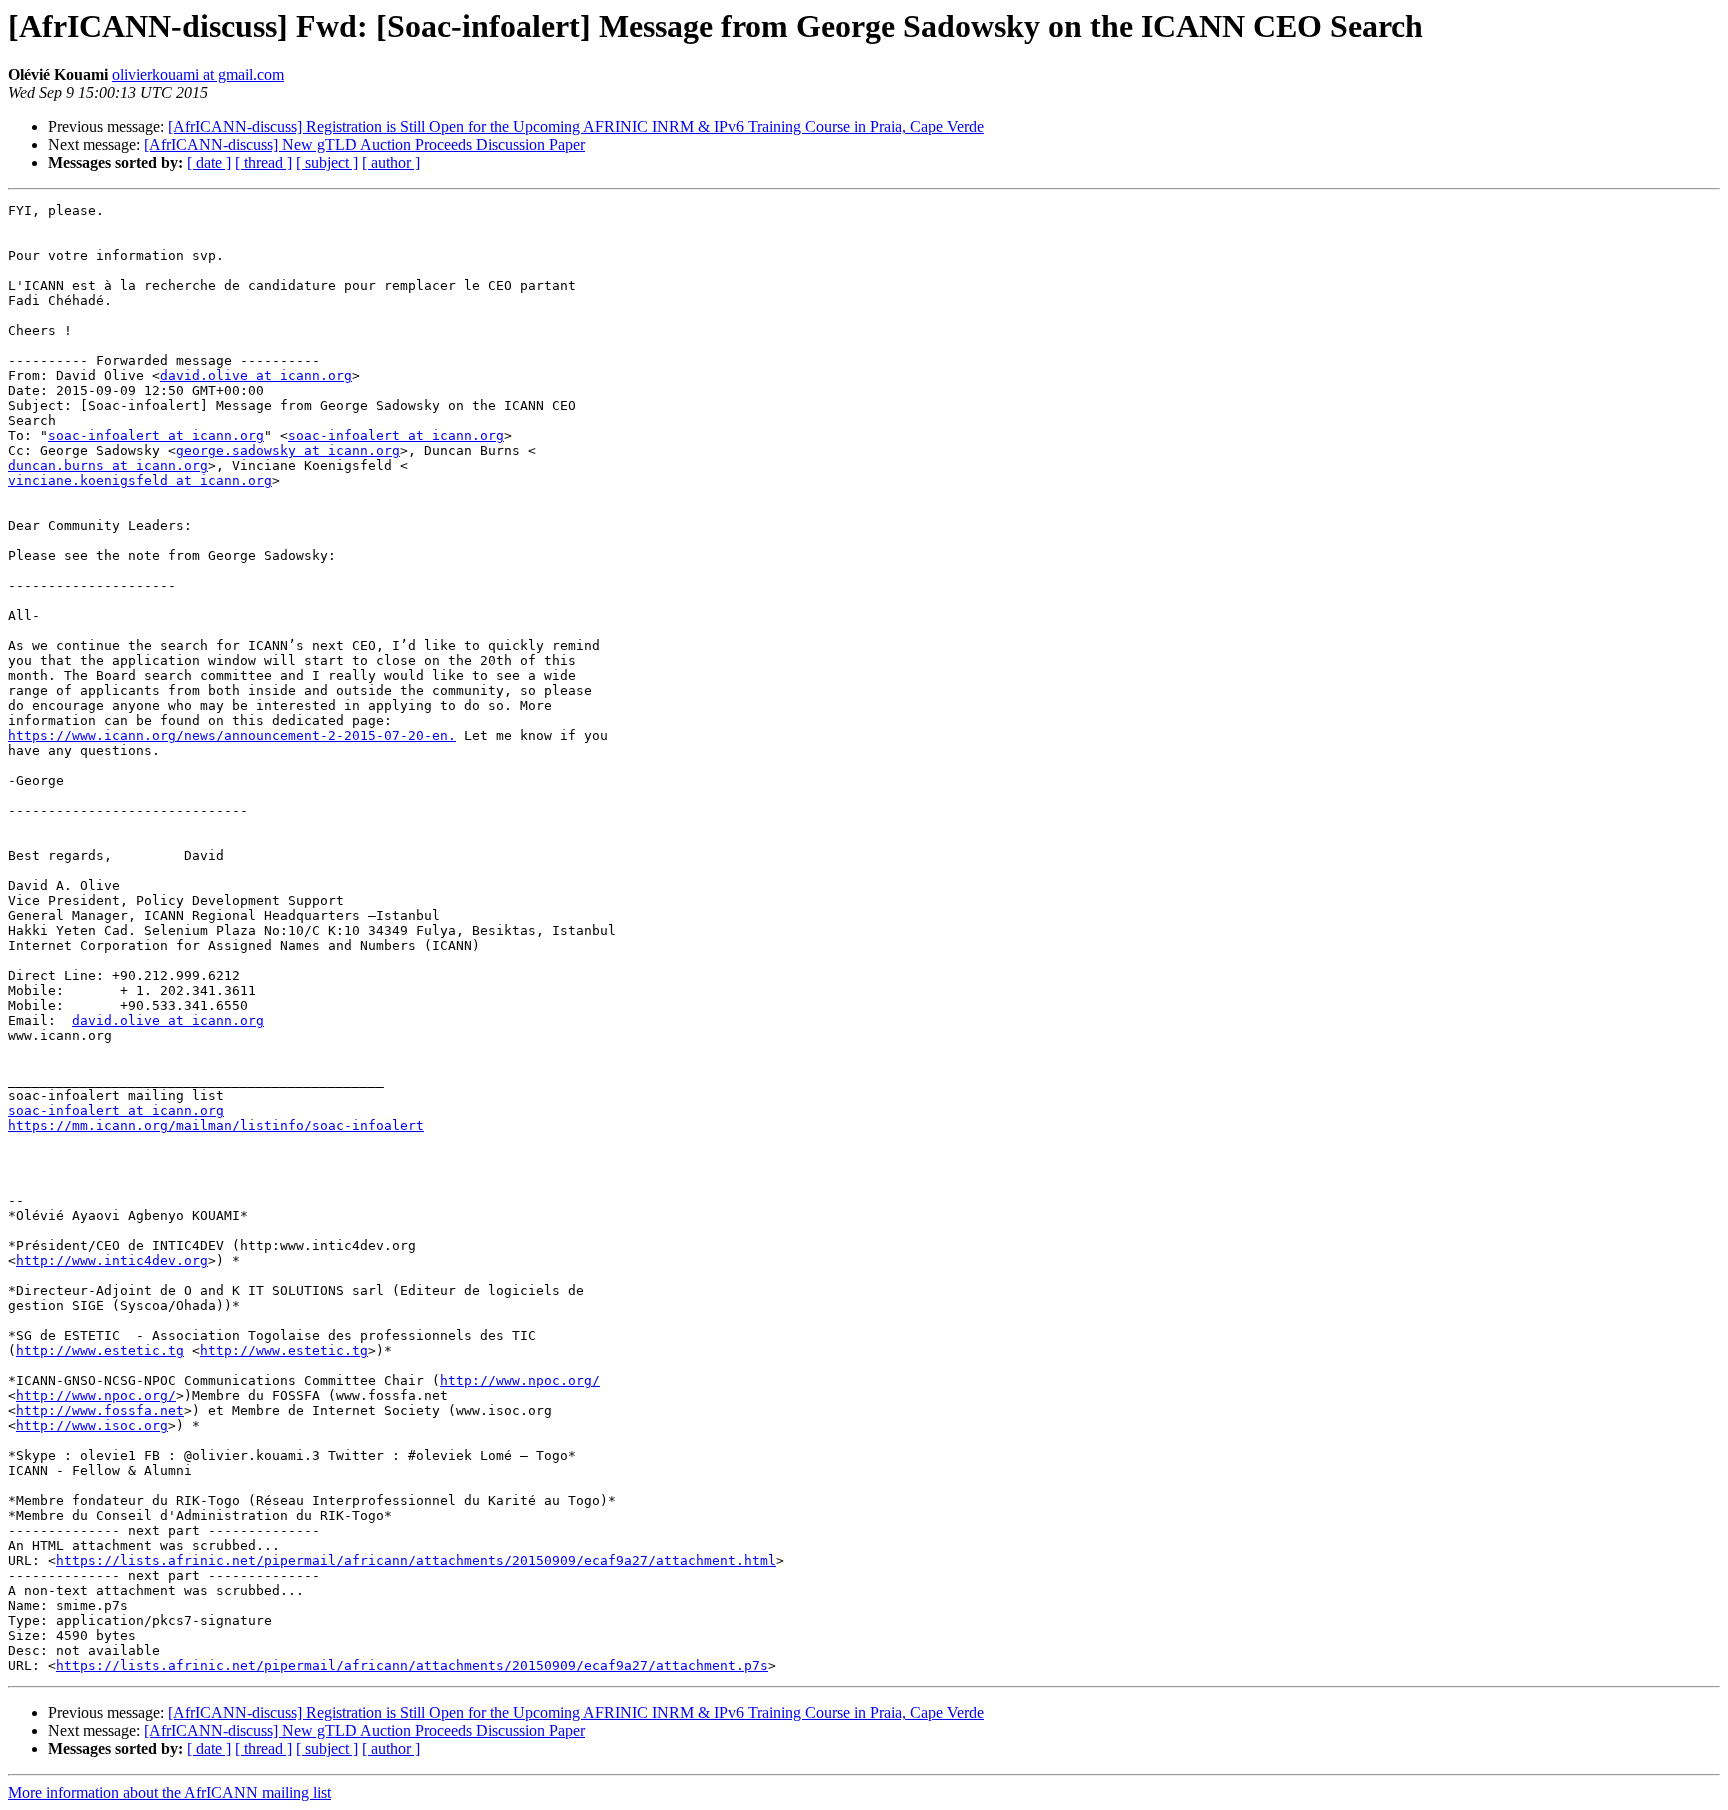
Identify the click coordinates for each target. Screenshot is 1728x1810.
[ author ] (391, 162)
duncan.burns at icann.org (108, 465)
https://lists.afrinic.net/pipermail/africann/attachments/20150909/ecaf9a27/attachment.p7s (412, 1665)
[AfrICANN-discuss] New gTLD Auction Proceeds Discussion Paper (364, 144)
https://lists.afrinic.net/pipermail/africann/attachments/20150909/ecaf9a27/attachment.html (416, 1560)
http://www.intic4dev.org (112, 1260)
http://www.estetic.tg (100, 1350)
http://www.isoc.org (92, 1425)
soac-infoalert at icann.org (156, 435)
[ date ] (209, 162)
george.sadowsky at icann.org (288, 450)
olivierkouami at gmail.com (198, 74)
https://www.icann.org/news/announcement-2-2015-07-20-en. (232, 735)
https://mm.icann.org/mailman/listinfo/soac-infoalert (216, 1125)
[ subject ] (327, 162)
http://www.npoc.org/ (520, 1380)
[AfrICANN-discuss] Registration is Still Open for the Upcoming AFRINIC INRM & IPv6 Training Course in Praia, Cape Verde (576, 126)
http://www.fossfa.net (100, 1410)
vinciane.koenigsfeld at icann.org (140, 480)
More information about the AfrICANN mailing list (169, 1792)
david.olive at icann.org (256, 375)
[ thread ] (263, 162)
